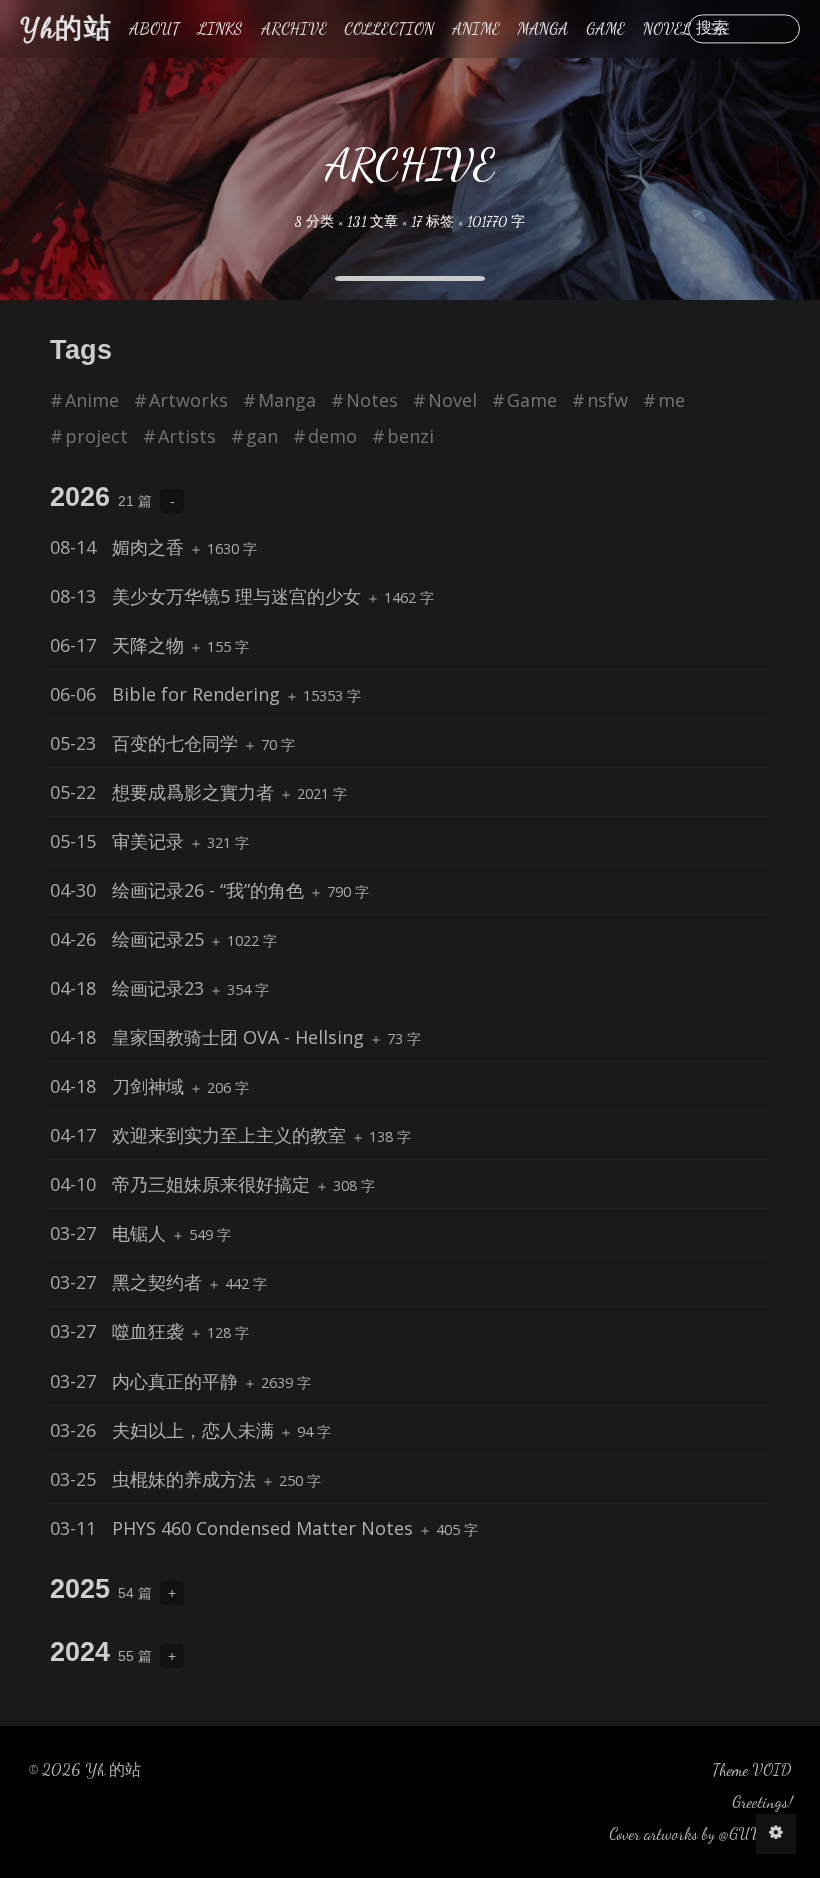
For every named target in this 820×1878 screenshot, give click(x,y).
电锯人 (110, 1233)
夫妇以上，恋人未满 (164, 1430)
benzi (410, 436)
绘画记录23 (129, 988)
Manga (287, 400)
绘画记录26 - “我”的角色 (179, 890)
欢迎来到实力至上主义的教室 (200, 1135)
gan (262, 436)
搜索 (712, 28)
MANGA (542, 28)
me (671, 400)
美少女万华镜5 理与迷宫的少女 (208, 596)
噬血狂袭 (119, 1331)
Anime (92, 400)
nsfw (607, 400)
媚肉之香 (119, 547)
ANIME (476, 28)
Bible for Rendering (167, 694)
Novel (452, 400)
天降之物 (119, 645)
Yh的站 (66, 28)
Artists (187, 436)
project (96, 436)
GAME (605, 28)
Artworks (188, 400)
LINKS (220, 28)
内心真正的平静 (146, 1381)
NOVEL (667, 28)
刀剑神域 (119, 1086)
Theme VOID (752, 1769)
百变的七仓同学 (146, 743)
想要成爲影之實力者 (164, 792)
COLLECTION (389, 28)
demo (332, 436)
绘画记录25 (129, 939)
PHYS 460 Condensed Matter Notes (234, 1528)
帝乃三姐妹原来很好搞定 (182, 1184)
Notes (372, 400)
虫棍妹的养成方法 (155, 1479)
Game (532, 400)
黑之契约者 (128, 1282)
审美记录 (119, 841)
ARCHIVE (294, 28)
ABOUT (154, 28)
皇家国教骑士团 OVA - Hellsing (209, 1037)
